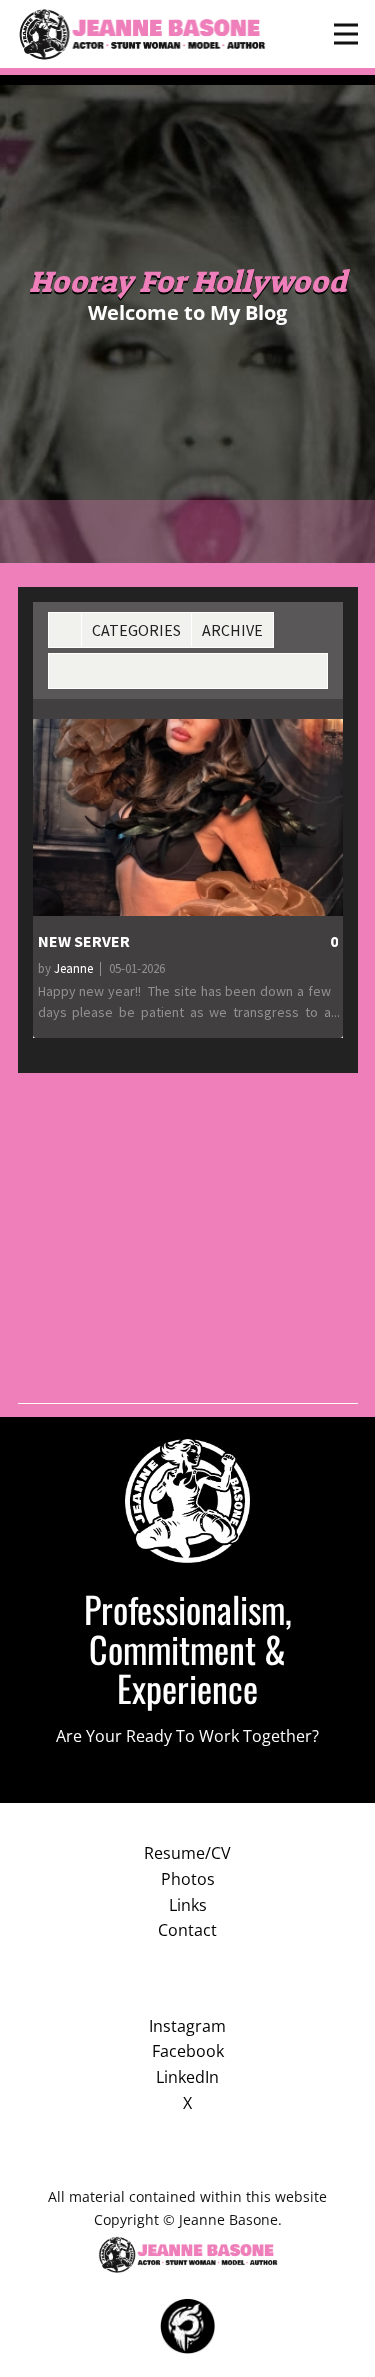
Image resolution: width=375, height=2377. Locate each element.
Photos (188, 1879)
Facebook (188, 2051)
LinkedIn (187, 2077)
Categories (136, 630)
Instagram (187, 2026)
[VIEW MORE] (188, 817)
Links (188, 1905)
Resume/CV (187, 1853)
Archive (232, 630)
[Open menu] (346, 34)
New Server (84, 941)
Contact (187, 1930)
